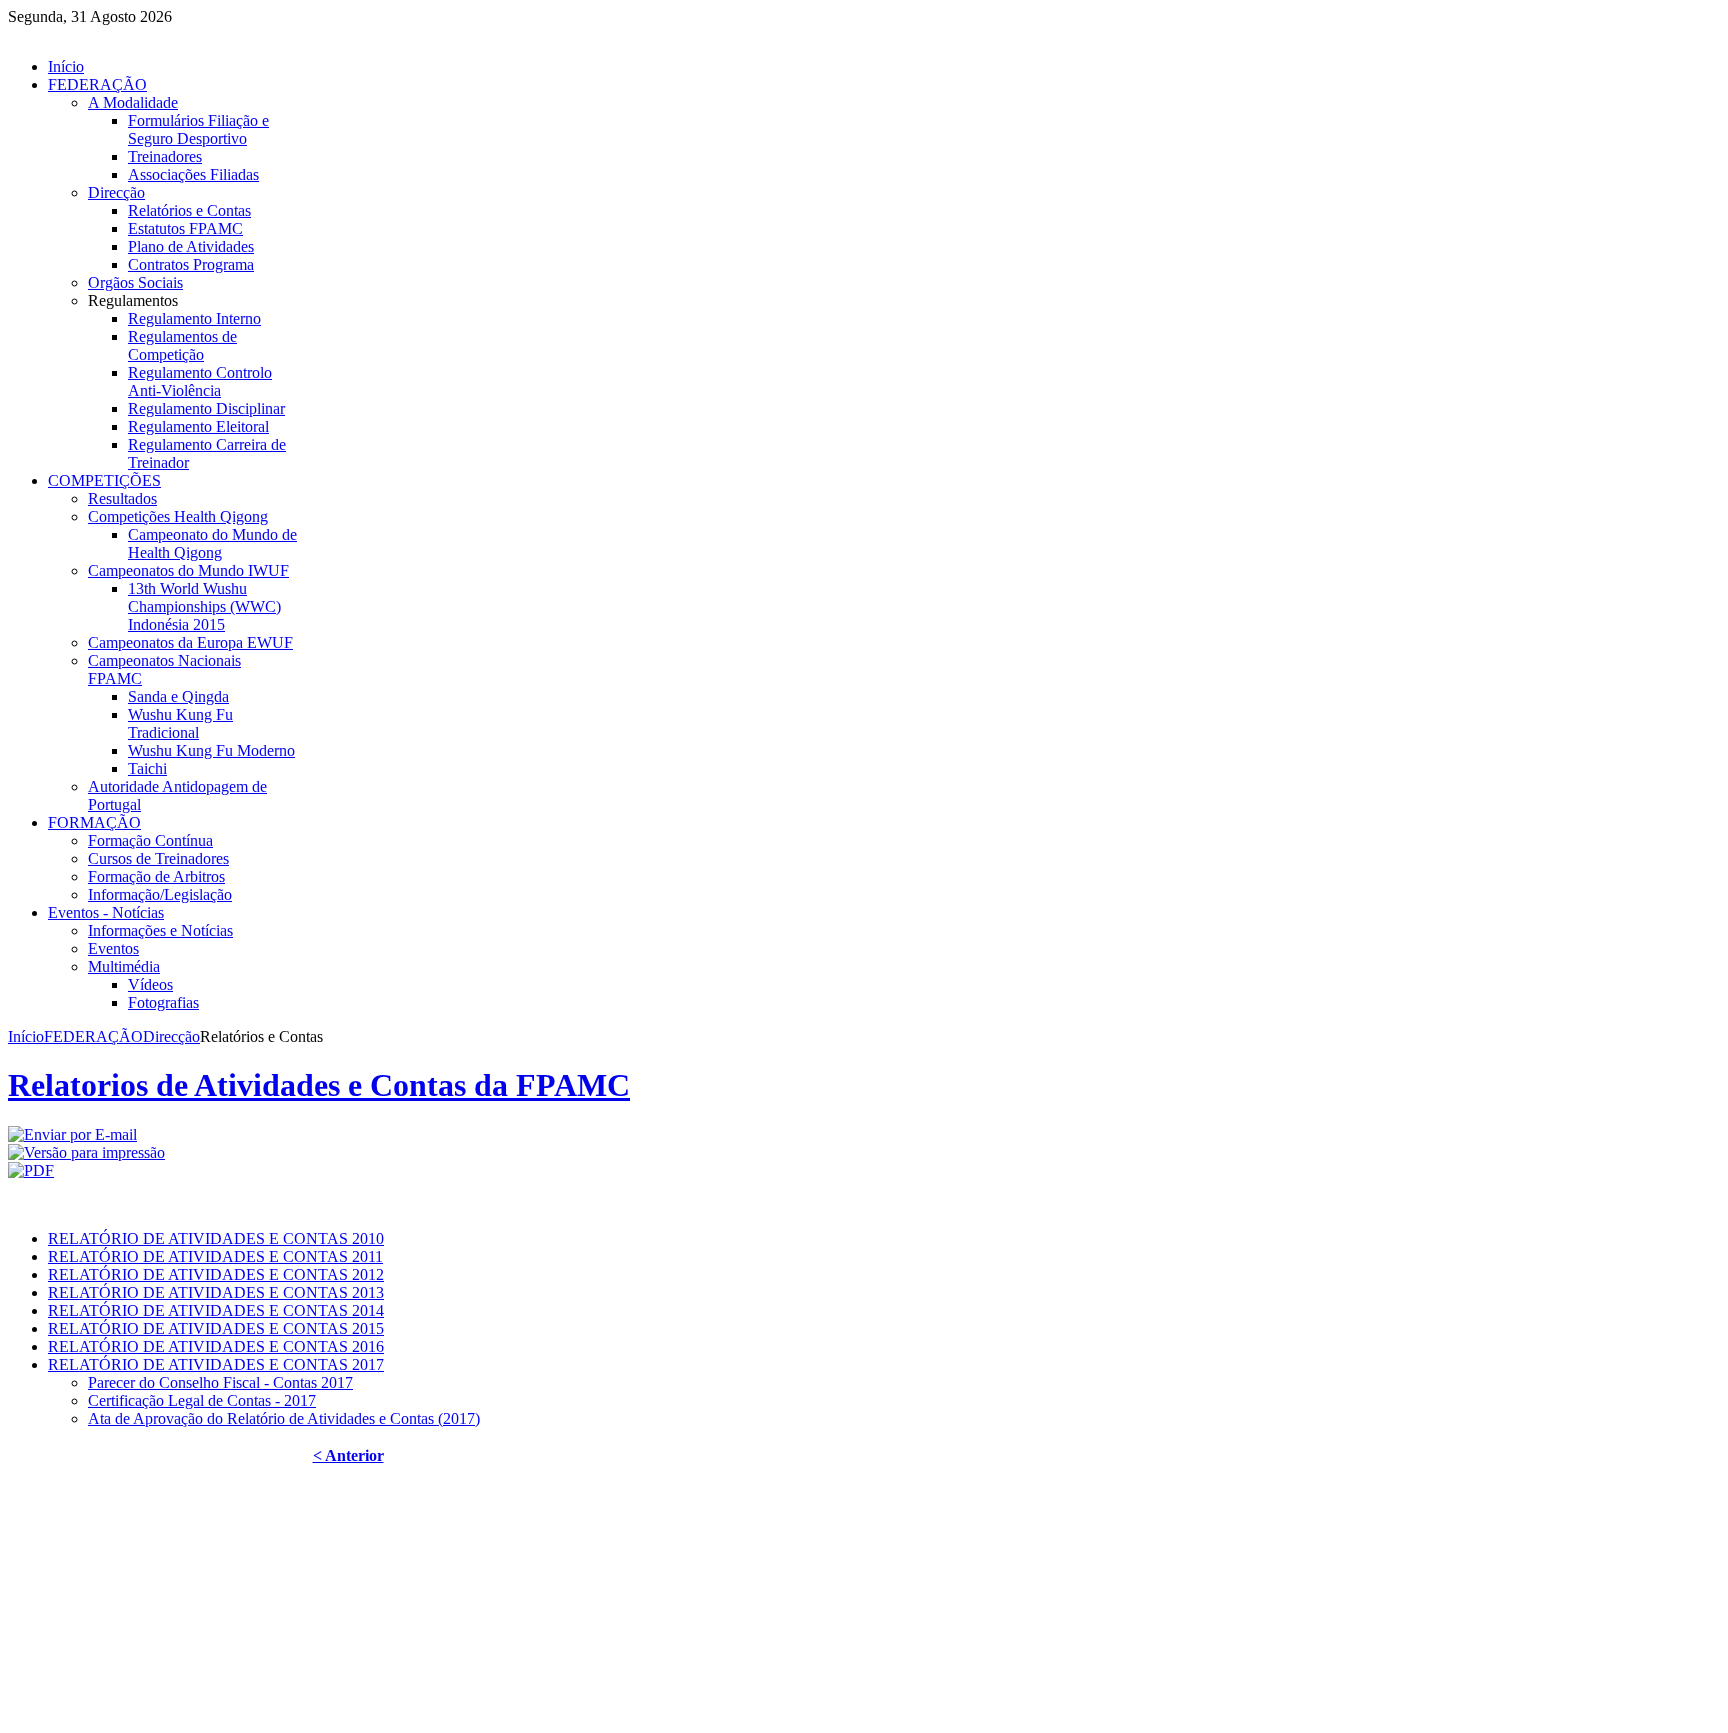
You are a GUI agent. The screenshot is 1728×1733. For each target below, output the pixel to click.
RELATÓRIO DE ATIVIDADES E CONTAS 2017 (216, 1364)
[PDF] (31, 1170)
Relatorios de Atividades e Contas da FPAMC (319, 1085)
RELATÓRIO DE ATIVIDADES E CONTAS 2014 (216, 1310)
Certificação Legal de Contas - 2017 (202, 1400)
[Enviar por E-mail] (72, 1134)
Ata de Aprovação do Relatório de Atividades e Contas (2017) (284, 1418)
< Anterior (348, 1455)
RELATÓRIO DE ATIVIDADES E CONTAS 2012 (216, 1274)
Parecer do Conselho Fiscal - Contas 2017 (220, 1382)
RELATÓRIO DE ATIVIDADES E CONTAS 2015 (216, 1328)
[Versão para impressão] (86, 1152)
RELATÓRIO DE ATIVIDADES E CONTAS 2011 (215, 1256)
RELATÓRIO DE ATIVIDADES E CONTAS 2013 (216, 1292)
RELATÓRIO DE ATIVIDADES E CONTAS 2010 (216, 1238)
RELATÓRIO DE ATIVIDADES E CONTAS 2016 (216, 1346)
